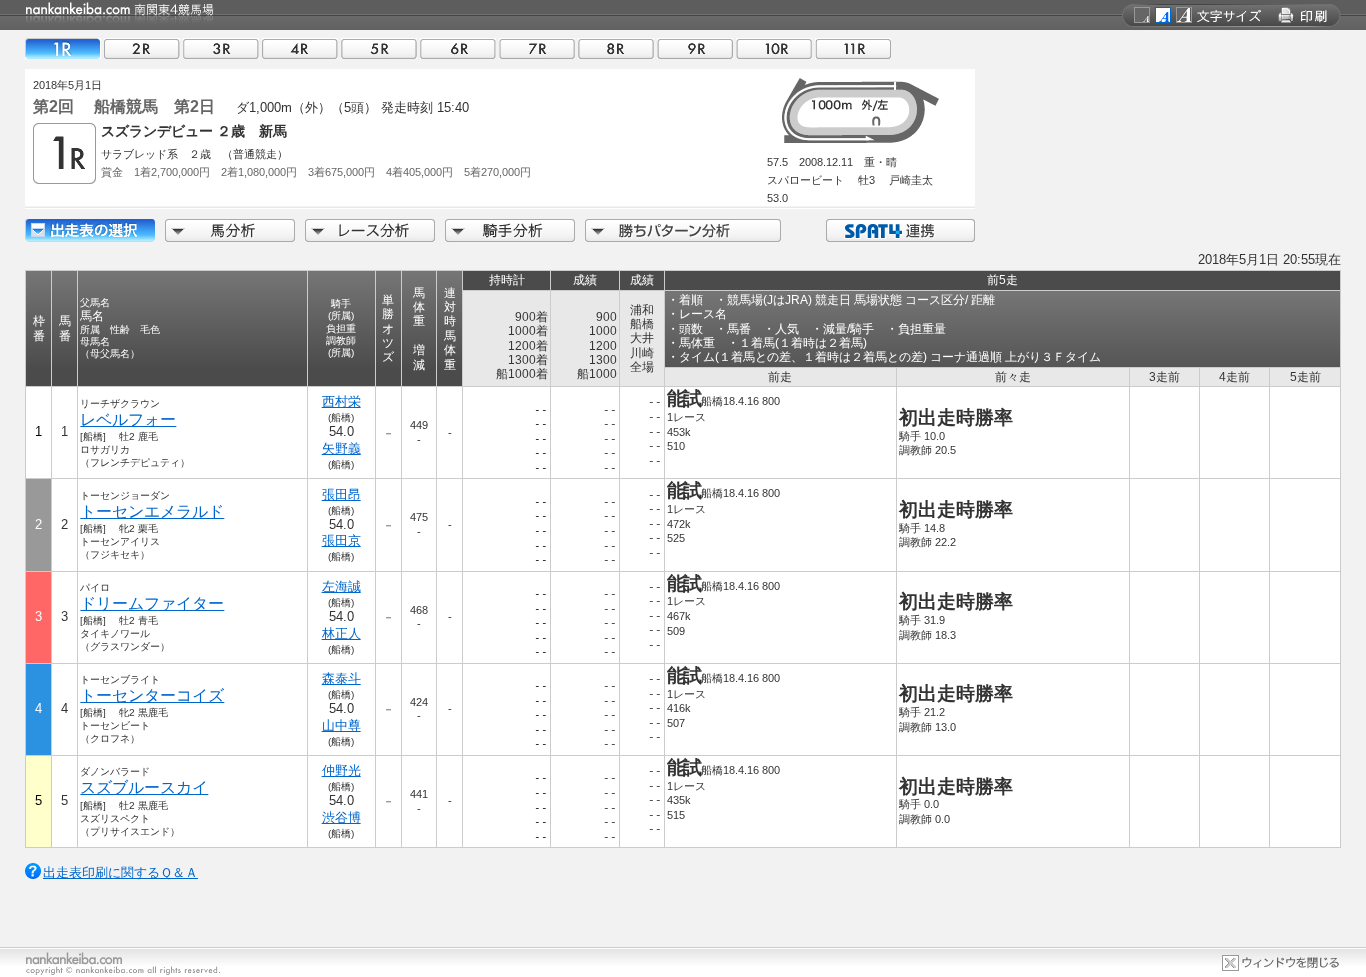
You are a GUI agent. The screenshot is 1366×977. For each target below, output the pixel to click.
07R (537, 48)
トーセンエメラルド (152, 511)
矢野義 (341, 448)
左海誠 (341, 586)
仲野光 (341, 770)
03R (221, 48)
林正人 (341, 633)
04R (300, 48)
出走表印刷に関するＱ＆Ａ (120, 872)
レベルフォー (128, 419)
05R (379, 48)
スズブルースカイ (144, 787)
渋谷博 (341, 817)
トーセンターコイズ (152, 695)
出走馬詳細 (90, 230)
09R (695, 48)
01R (63, 48)
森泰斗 (341, 678)
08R (616, 48)
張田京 (341, 540)
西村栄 (341, 401)
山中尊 (341, 725)
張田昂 (341, 494)
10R (774, 48)
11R (853, 48)
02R (142, 48)
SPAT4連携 (899, 230)
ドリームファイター (152, 603)
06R (458, 48)
